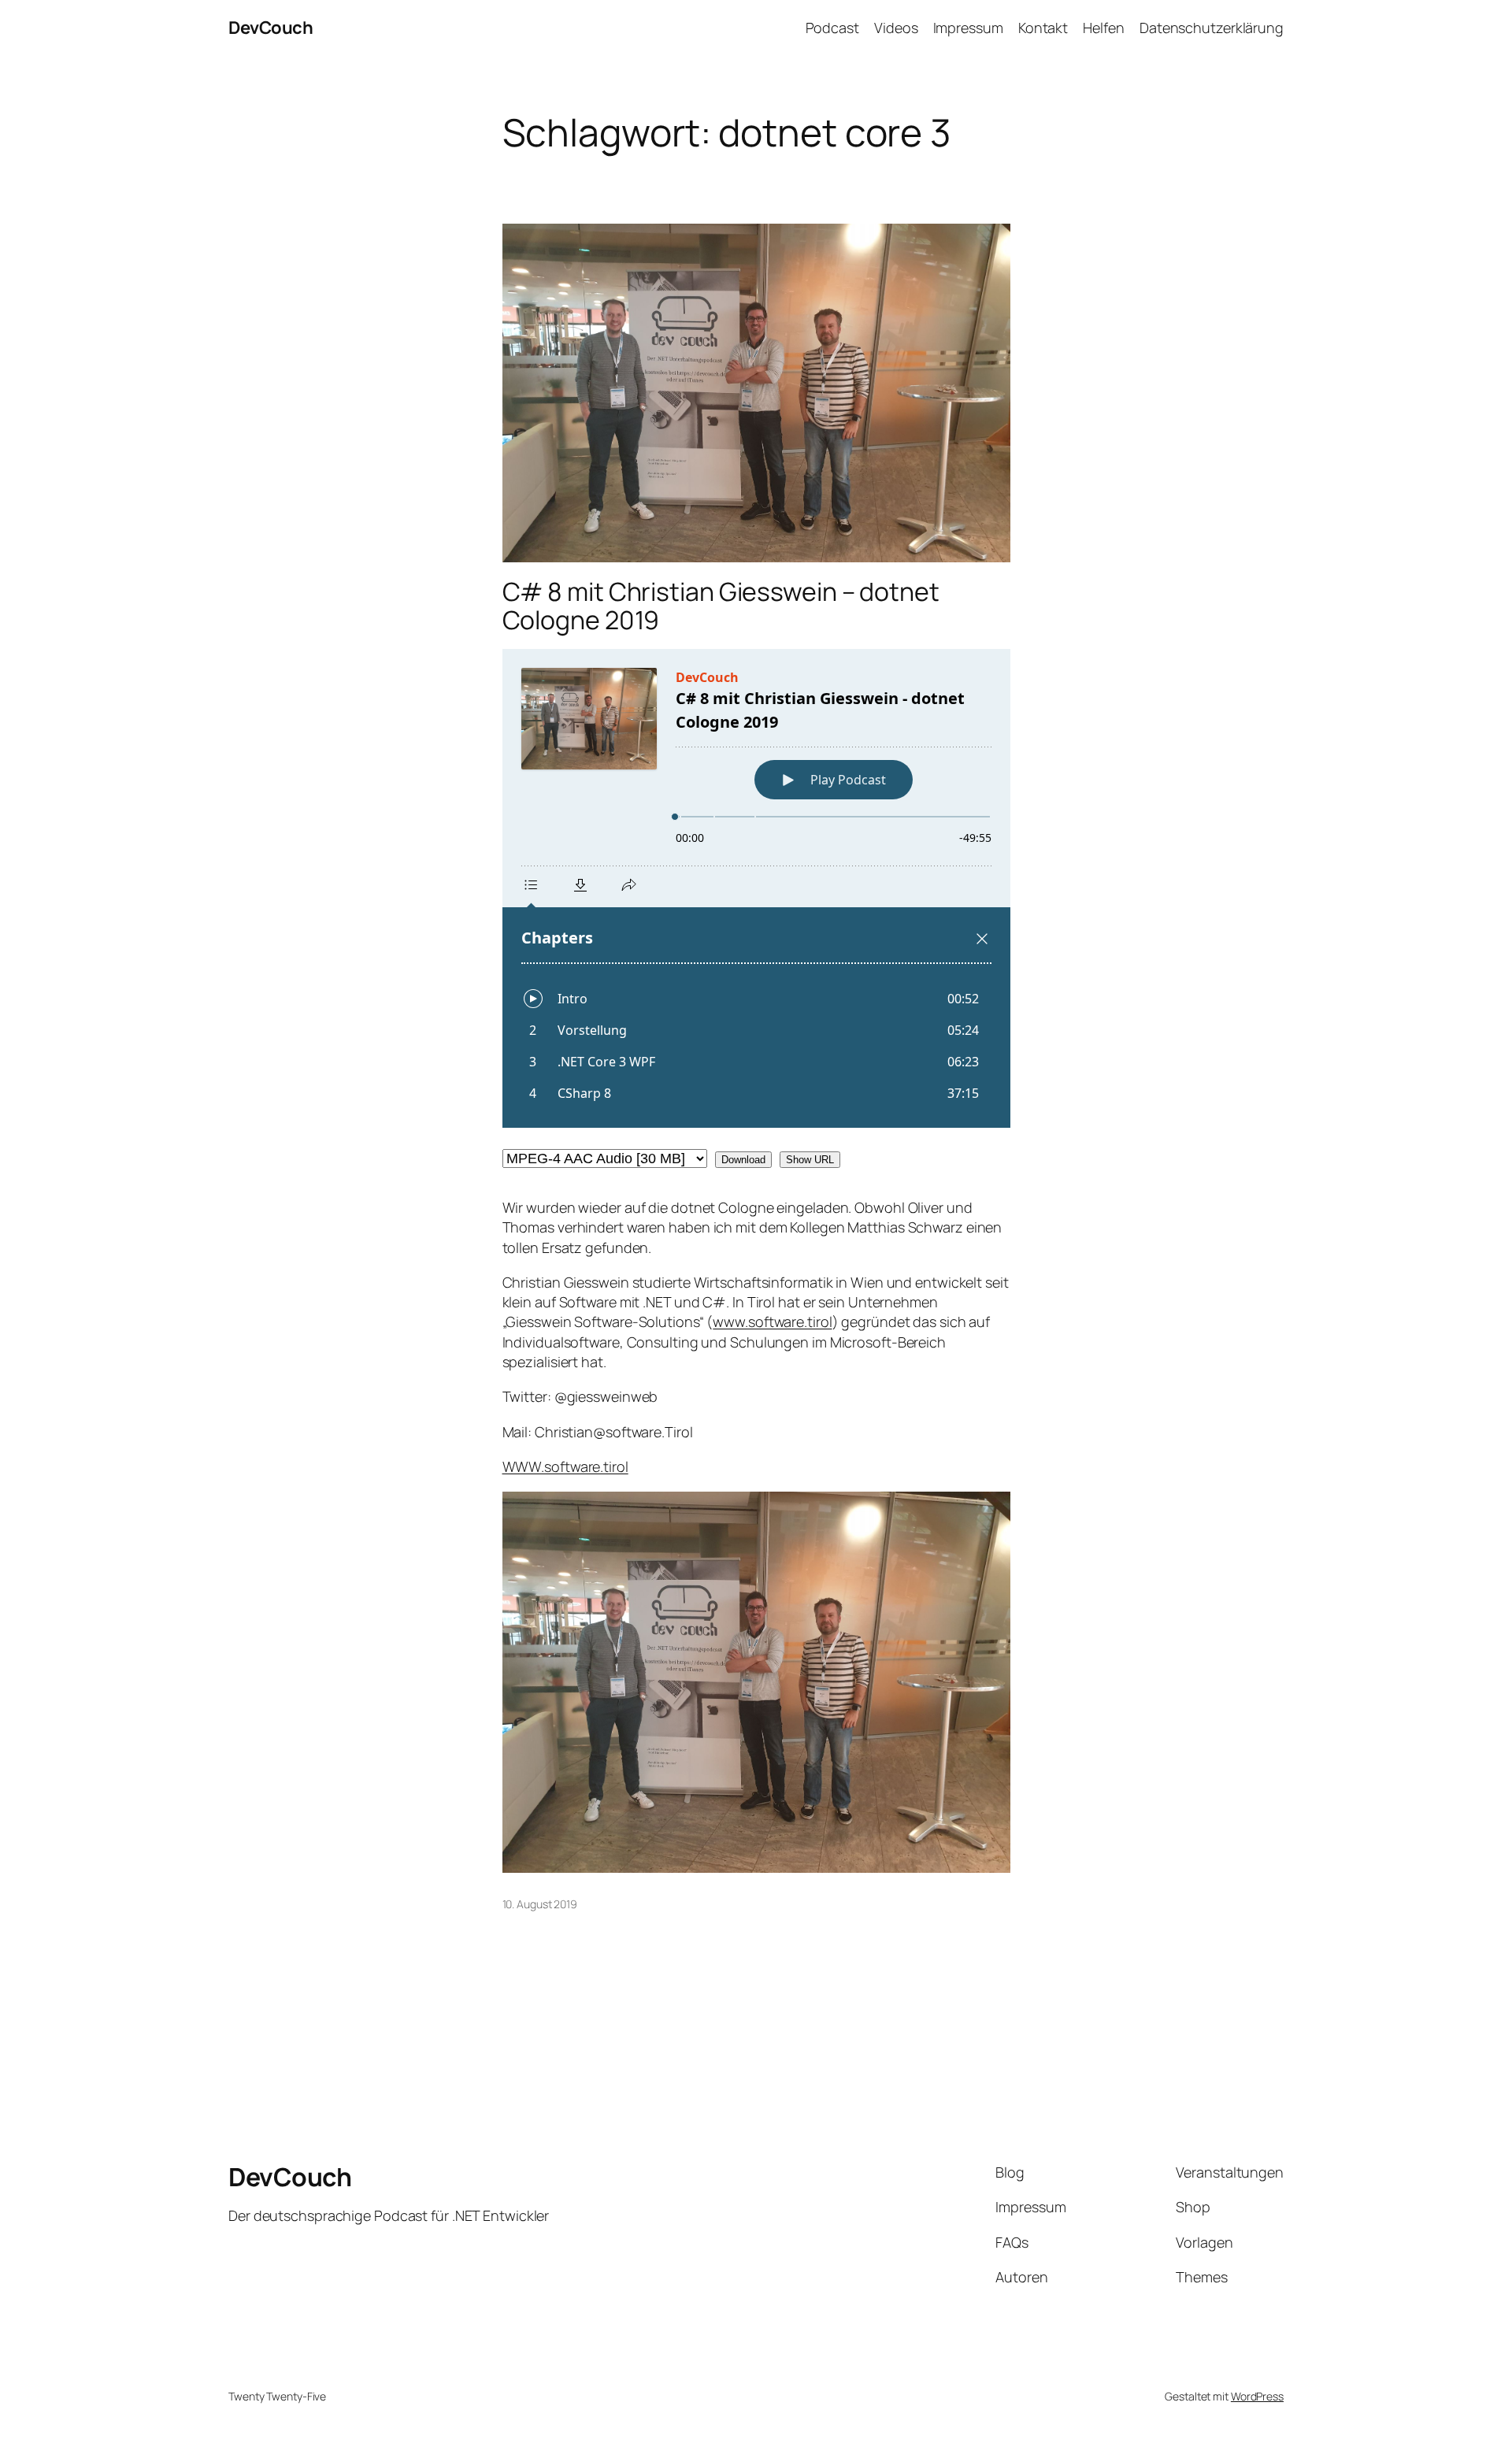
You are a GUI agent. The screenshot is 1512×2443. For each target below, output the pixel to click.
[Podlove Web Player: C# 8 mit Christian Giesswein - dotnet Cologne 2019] (756, 888)
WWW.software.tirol (565, 1466)
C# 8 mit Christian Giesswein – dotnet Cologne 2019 (721, 606)
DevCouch (271, 28)
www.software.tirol (772, 1322)
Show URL (810, 1160)
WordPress (1257, 2396)
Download (743, 1160)
